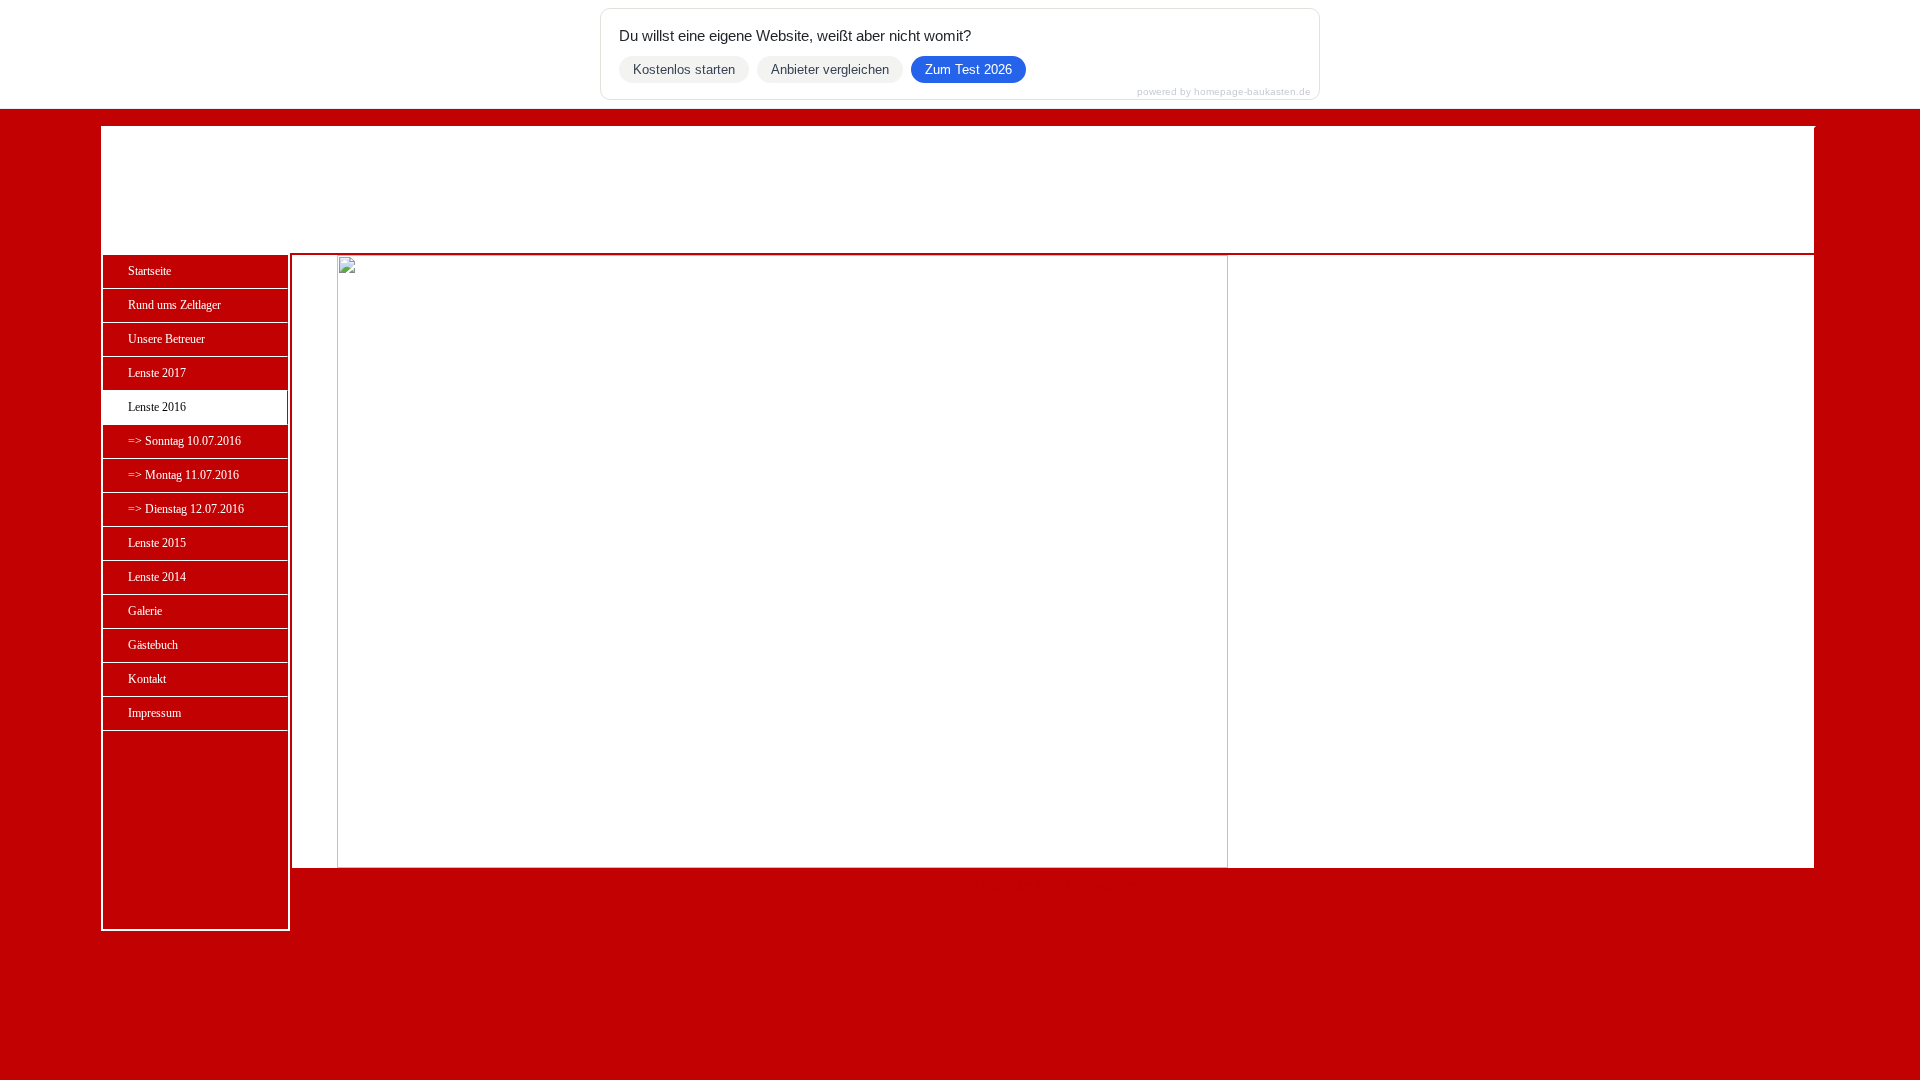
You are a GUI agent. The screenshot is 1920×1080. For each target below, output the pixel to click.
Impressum (154, 713)
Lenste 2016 (157, 407)
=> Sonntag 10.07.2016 (184, 441)
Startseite (149, 271)
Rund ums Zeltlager (174, 305)
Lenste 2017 (157, 373)
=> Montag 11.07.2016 (183, 475)
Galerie (145, 611)
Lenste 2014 (157, 577)
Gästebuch (153, 645)
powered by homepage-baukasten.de (1224, 92)
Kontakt (147, 679)
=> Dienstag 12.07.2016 (186, 509)
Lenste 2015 (157, 543)
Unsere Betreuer (166, 339)
